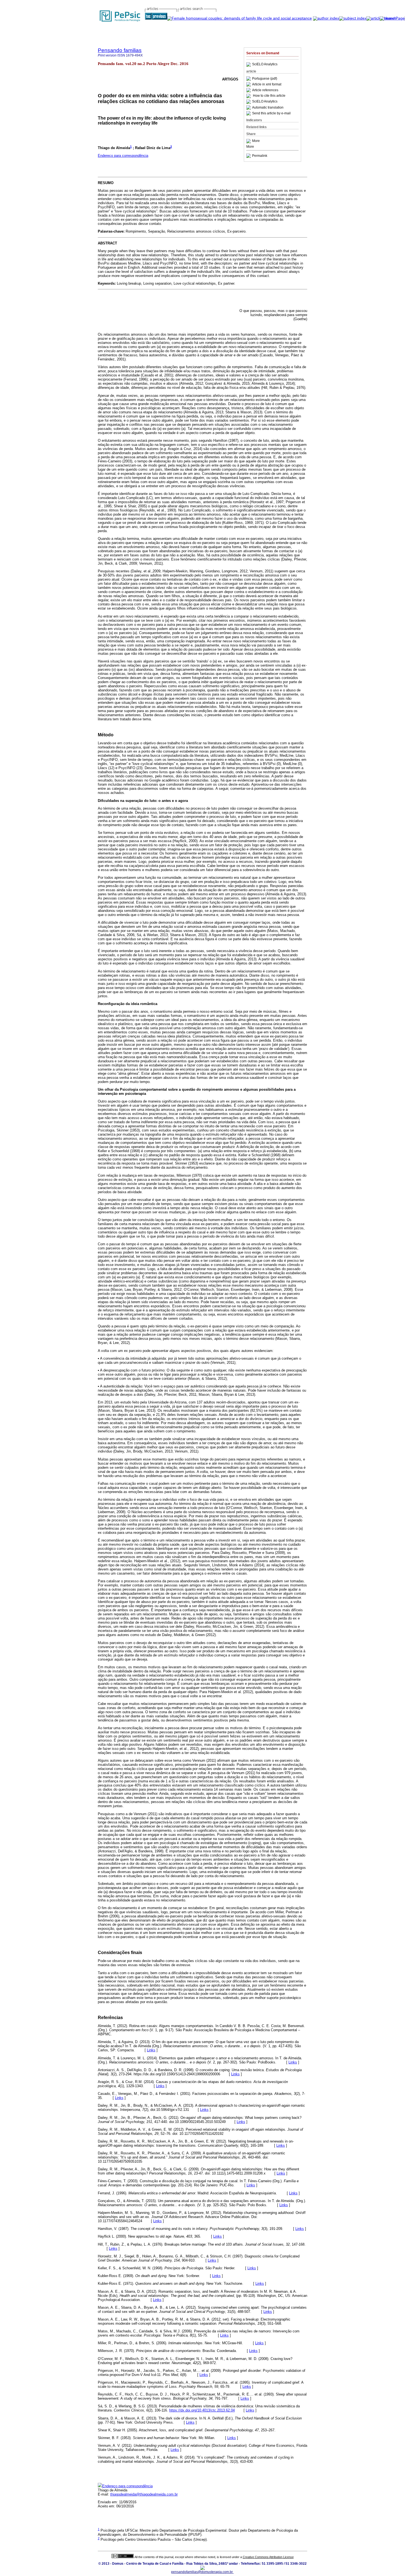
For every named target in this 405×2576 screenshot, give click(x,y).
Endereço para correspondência (123, 156)
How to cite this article (269, 96)
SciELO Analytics (265, 64)
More (256, 141)
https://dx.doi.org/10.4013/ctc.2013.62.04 (202, 2410)
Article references (265, 90)
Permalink (260, 156)
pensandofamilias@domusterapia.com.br (202, 2572)
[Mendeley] (249, 141)
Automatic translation (268, 107)
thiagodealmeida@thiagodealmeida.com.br (144, 2494)
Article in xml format (267, 84)
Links (151, 2050)
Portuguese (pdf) (265, 79)
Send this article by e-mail (271, 113)
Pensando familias (120, 50)
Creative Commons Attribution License (268, 2557)
